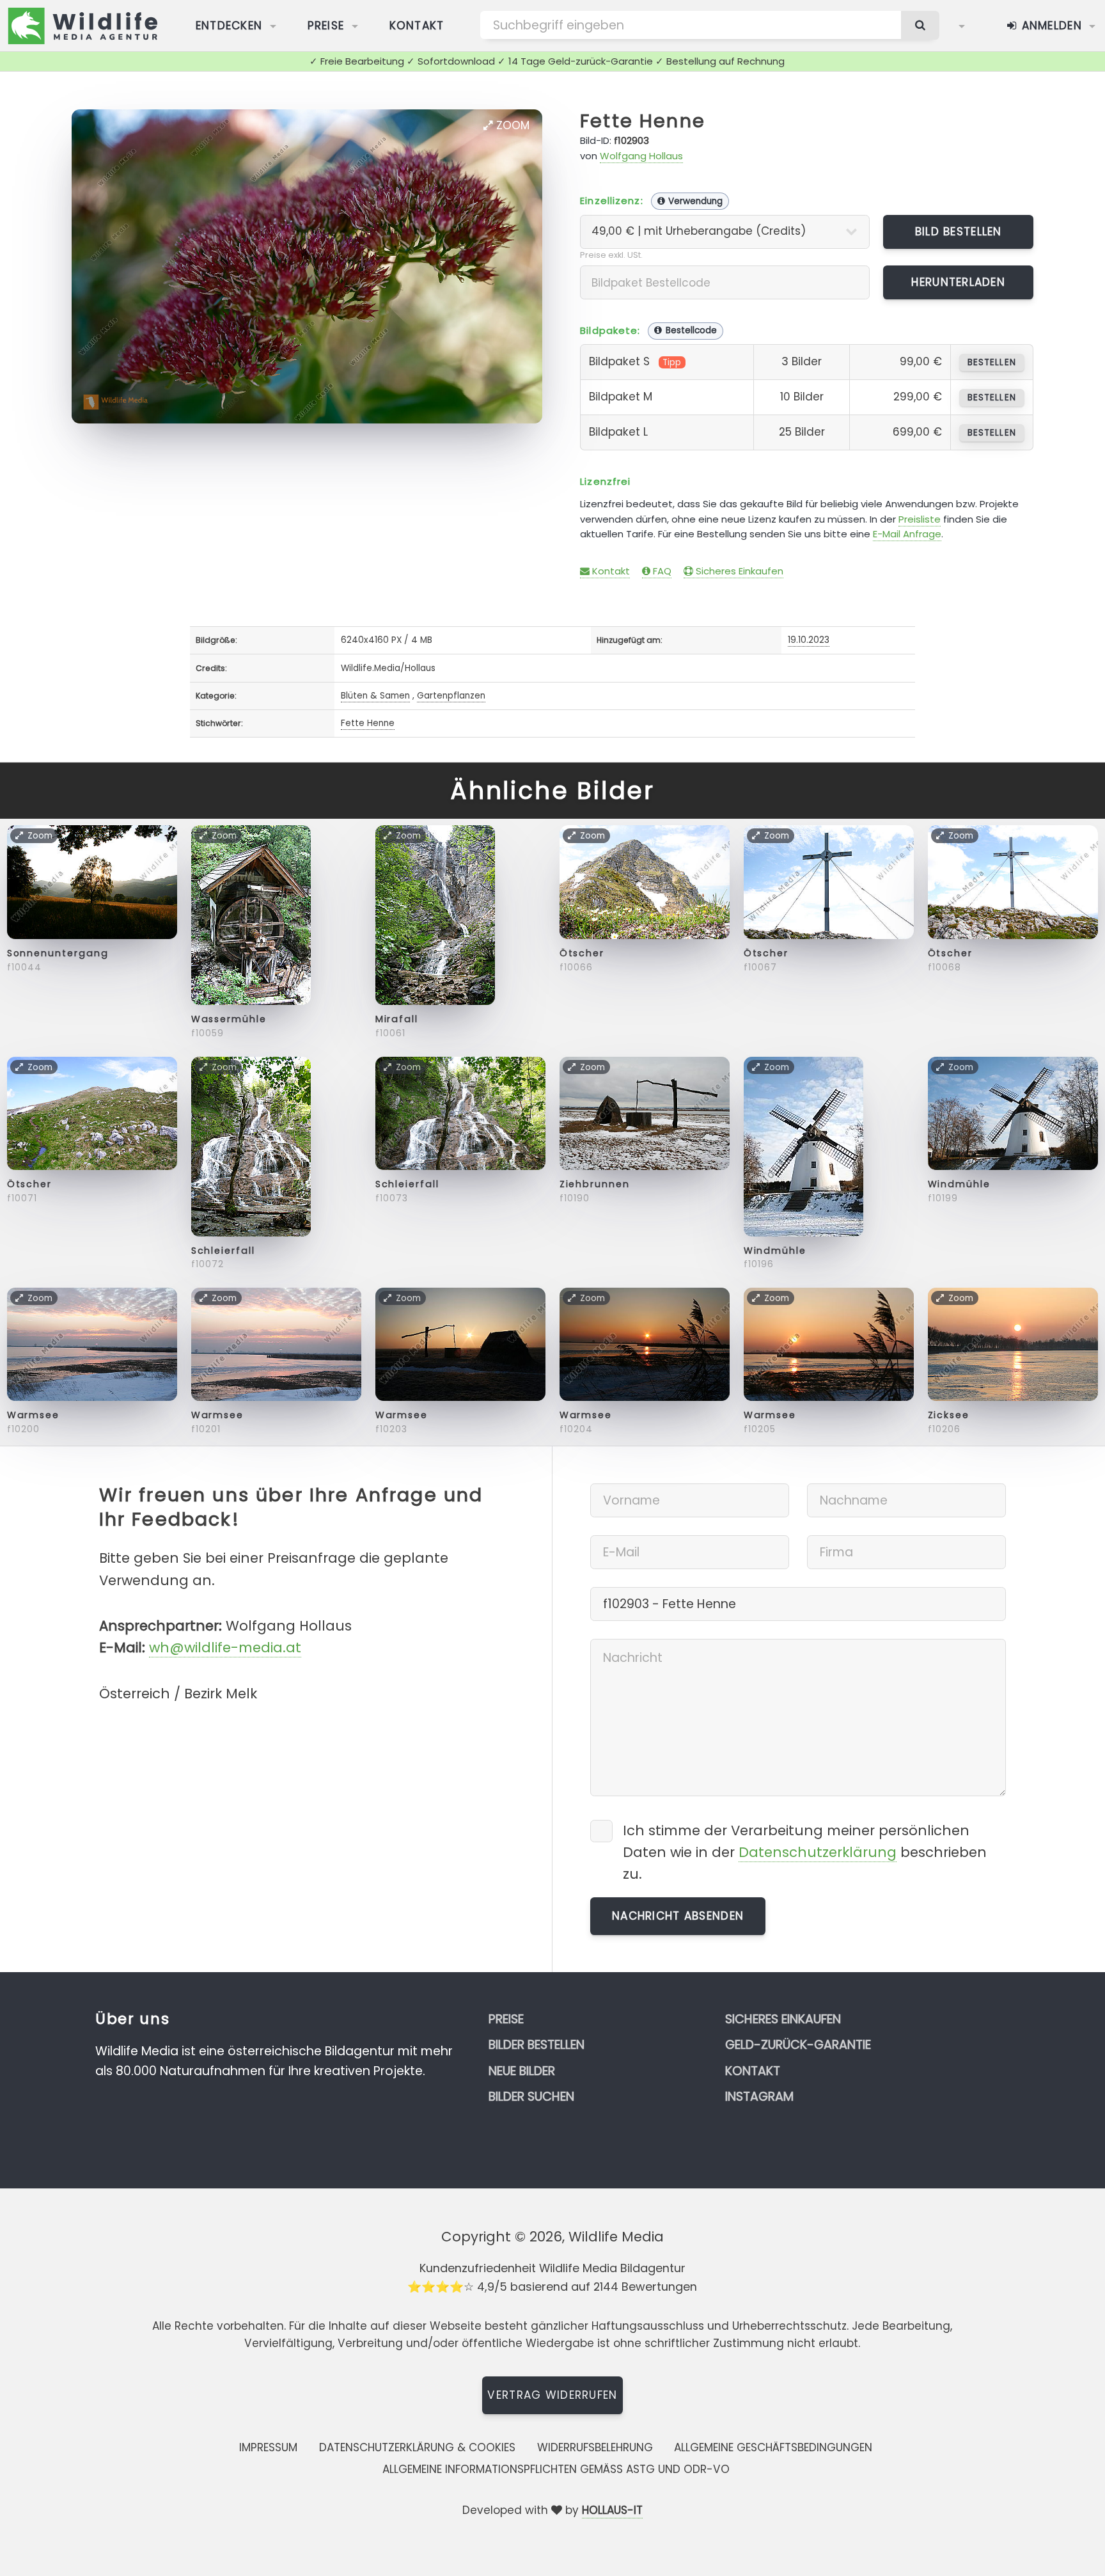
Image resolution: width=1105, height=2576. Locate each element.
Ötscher (582, 953)
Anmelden (1050, 26)
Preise (326, 26)
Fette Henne (643, 121)
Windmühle (775, 1251)
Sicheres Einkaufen (738, 571)
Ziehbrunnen (595, 1184)
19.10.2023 (809, 640)
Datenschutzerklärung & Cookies (417, 2447)
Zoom (511, 125)
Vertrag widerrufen (552, 2395)
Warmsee (33, 1415)
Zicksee (949, 1415)
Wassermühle (229, 1019)
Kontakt (417, 26)
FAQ (661, 571)
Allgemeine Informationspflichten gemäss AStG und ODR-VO (556, 2469)
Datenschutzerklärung (818, 1852)
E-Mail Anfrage (907, 534)
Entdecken (229, 26)
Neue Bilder (522, 2071)
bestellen (991, 362)
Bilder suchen (531, 2097)
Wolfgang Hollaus (641, 156)
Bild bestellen (959, 232)
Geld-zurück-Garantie (798, 2045)
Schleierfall (223, 1251)
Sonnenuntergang (58, 953)
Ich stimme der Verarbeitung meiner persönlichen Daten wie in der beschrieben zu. (805, 1852)
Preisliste (920, 519)
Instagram (759, 2097)
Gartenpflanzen (451, 696)
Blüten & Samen (375, 696)
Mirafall (397, 1019)
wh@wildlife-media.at (225, 1648)
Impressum (268, 2447)
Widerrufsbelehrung (595, 2447)
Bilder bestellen (537, 2045)
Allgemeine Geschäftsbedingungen (773, 2447)
